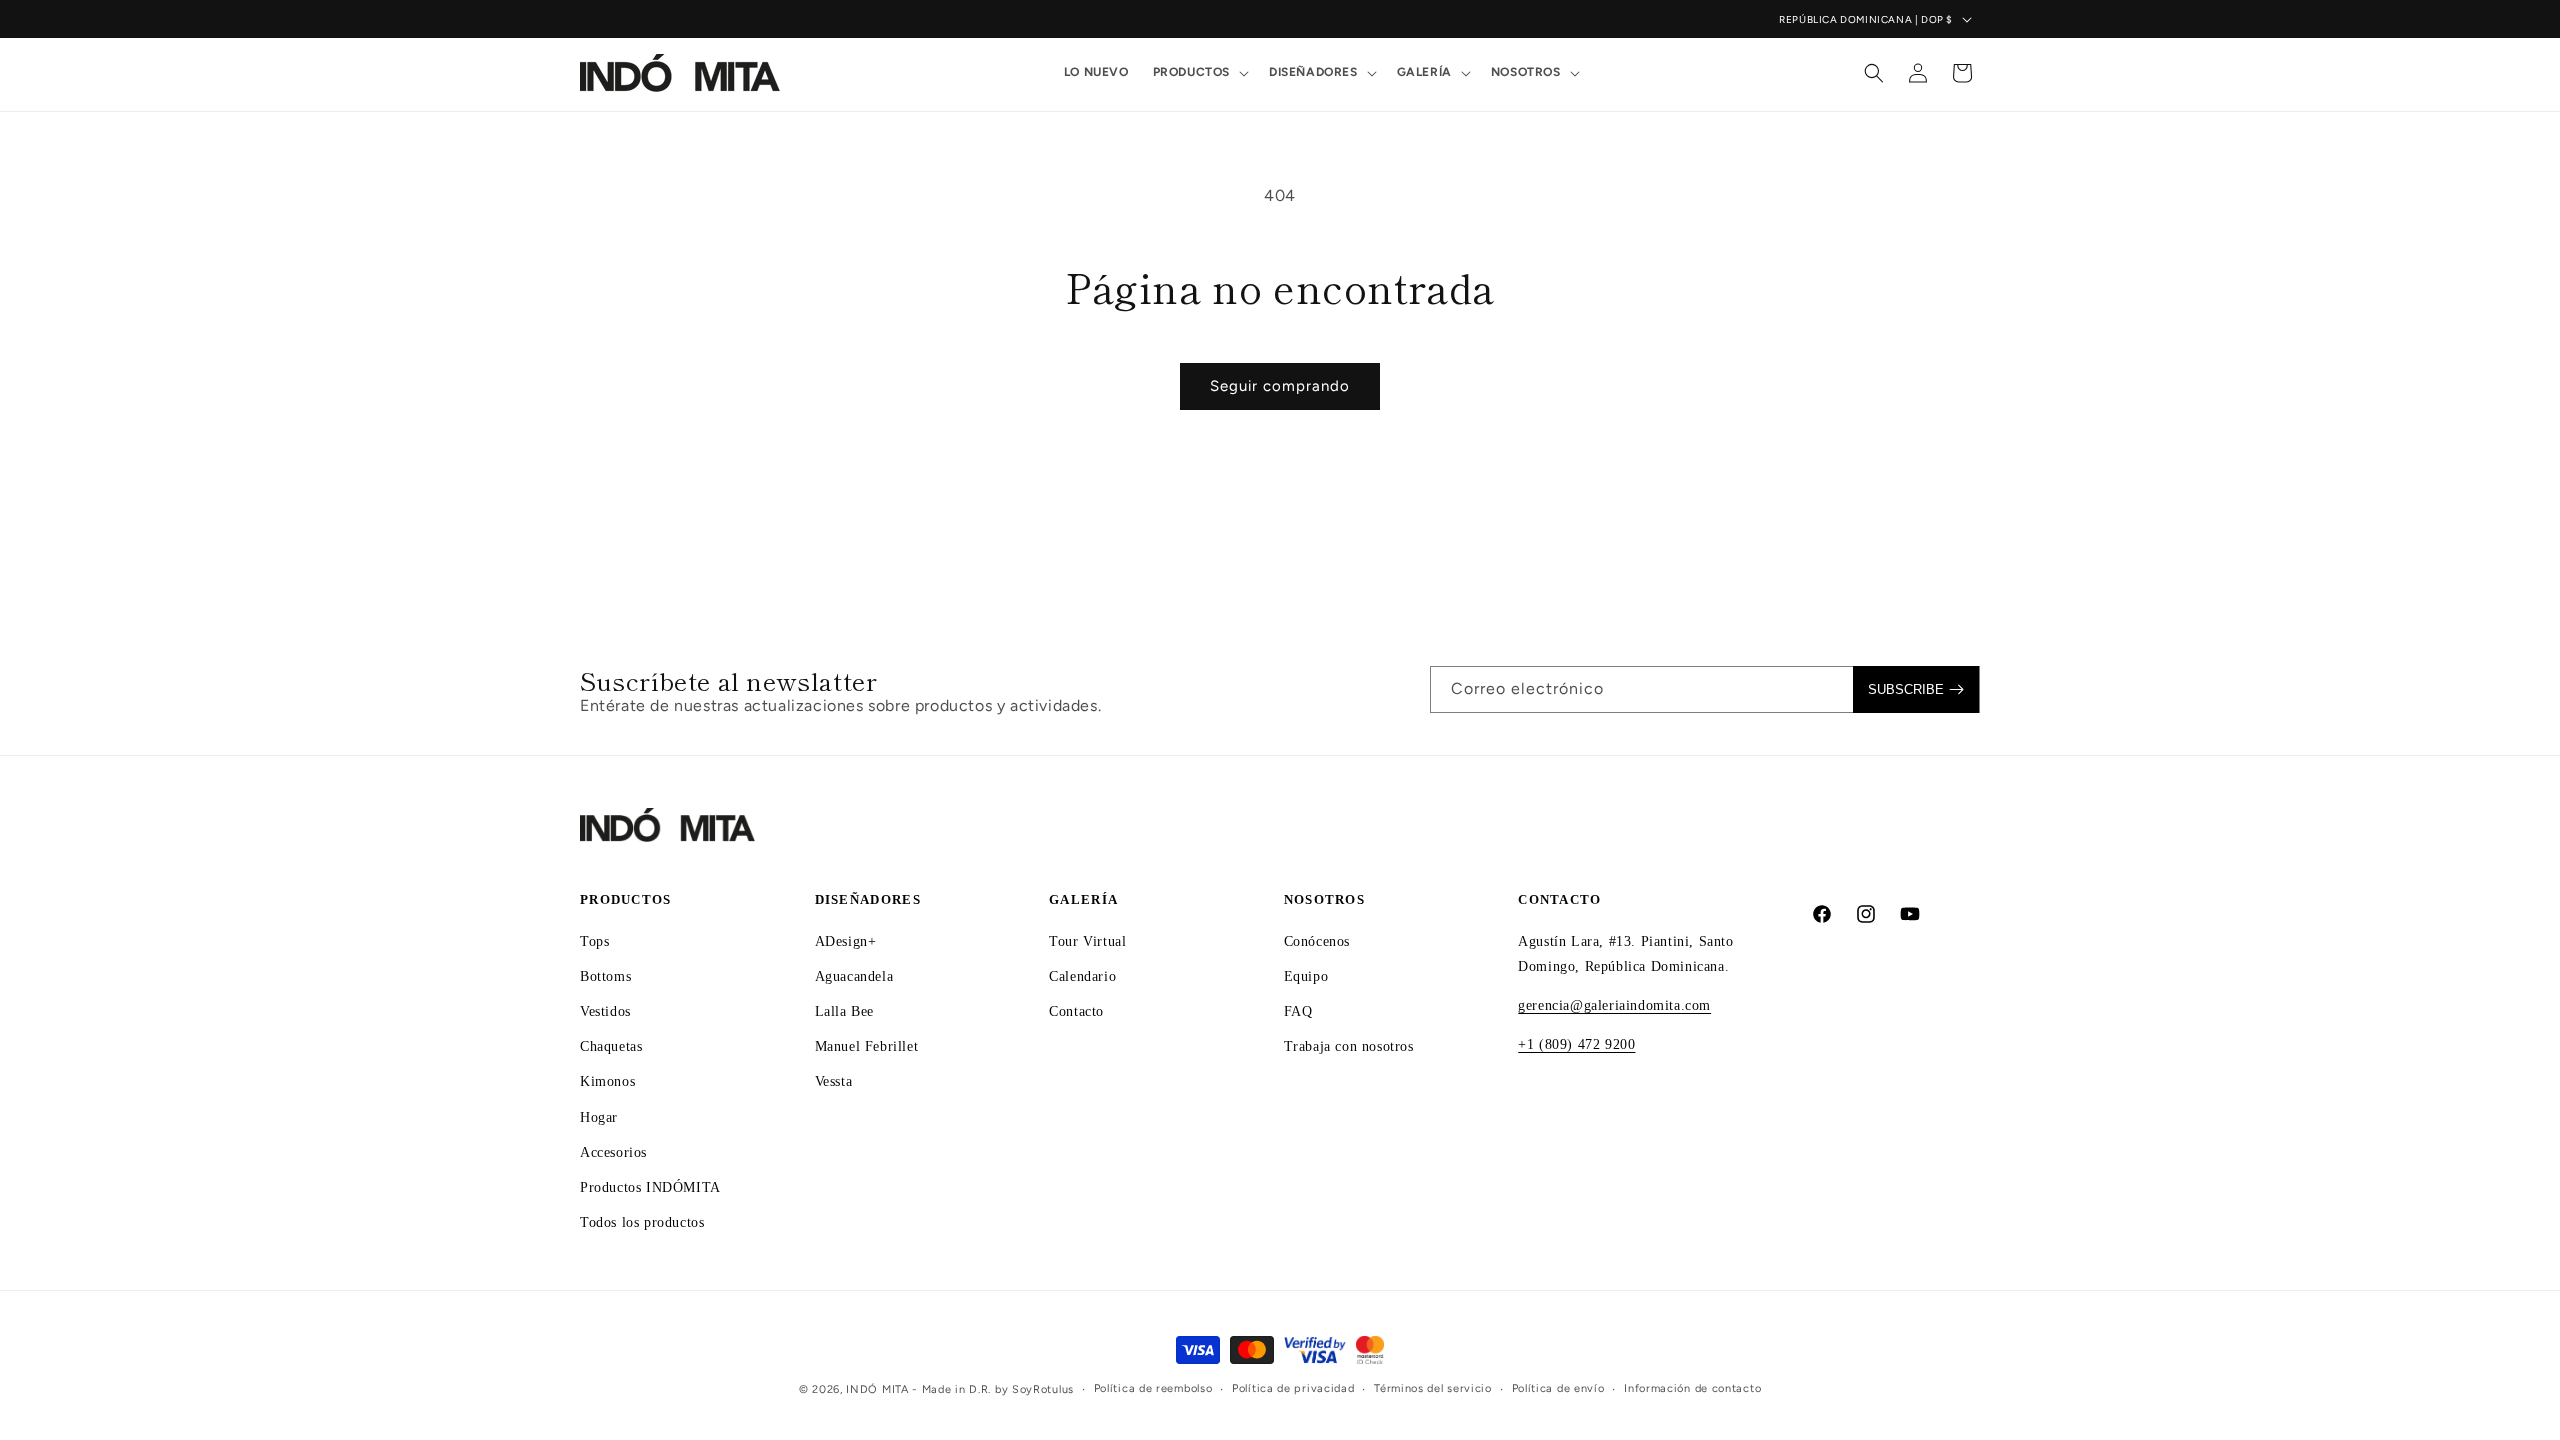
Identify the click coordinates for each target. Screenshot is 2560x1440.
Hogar (599, 1117)
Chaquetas (611, 1046)
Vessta (834, 1081)
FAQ (1298, 1011)
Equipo (1306, 976)
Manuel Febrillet (867, 1046)
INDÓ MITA (877, 1389)
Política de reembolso (1153, 1388)
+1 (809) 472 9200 (1576, 1044)
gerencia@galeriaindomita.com (1614, 1005)
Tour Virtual (1087, 941)
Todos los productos (642, 1222)
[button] (1199, 73)
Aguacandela (854, 976)
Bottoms (605, 976)
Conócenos (1317, 941)
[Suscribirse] (1916, 689)
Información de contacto (1692, 1388)
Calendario (1082, 976)
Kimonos (607, 1081)
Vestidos (605, 1011)
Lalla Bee (844, 1011)
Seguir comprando (1280, 386)
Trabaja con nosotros (1349, 1046)
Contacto (1076, 1011)
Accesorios (613, 1152)
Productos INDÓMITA (650, 1187)
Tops (594, 941)
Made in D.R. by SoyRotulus (998, 1389)
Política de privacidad (1293, 1388)
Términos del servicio (1433, 1388)
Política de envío (1558, 1388)
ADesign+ (846, 941)
